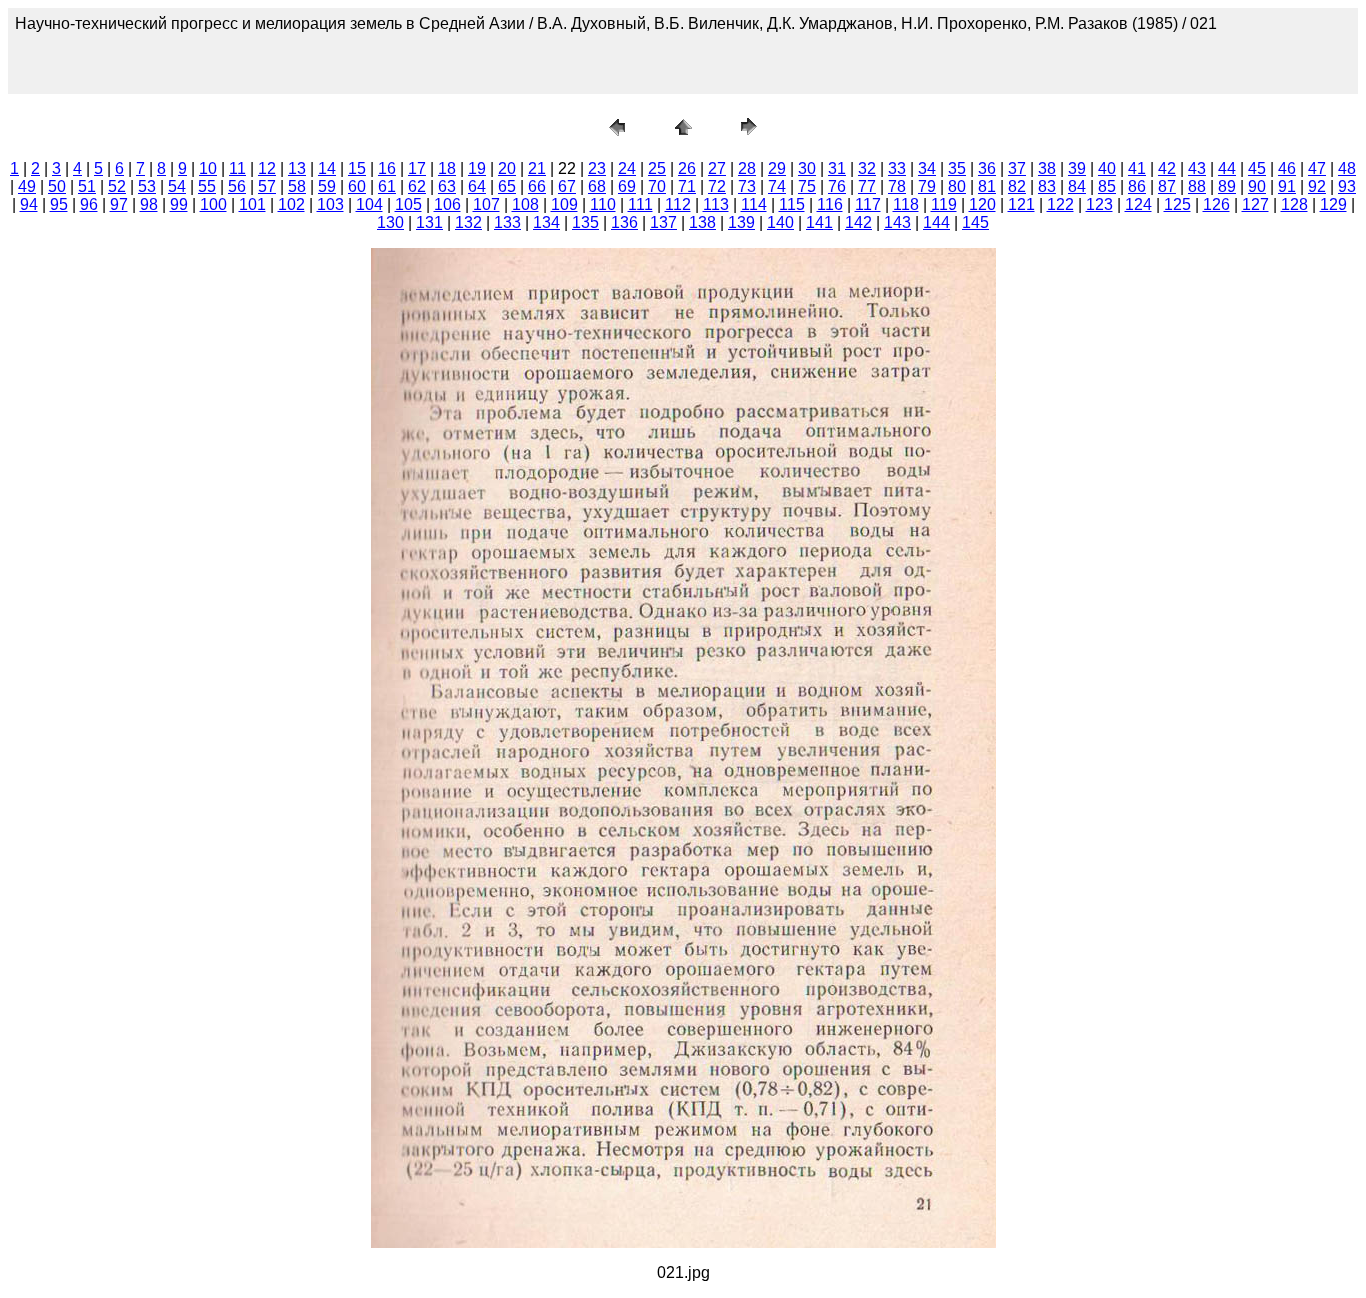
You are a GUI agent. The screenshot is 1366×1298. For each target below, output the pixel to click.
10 (208, 168)
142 (858, 222)
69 (627, 186)
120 (982, 204)
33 (897, 168)
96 (89, 204)
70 (657, 186)
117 (868, 204)
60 (357, 186)
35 (957, 168)
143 (897, 222)
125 (1177, 204)
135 (585, 222)
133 (507, 222)
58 (297, 186)
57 (267, 186)
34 (927, 168)
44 (1227, 168)
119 (944, 204)
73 (747, 186)
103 (330, 204)
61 (387, 186)
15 (357, 168)
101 (252, 204)
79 (927, 186)
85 (1107, 186)
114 (754, 204)
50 (57, 186)
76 (837, 186)
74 (777, 186)
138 (702, 222)
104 (369, 204)
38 (1047, 168)
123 (1099, 204)
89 (1227, 186)
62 (417, 186)
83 (1047, 186)
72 (717, 186)
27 (717, 168)
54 (177, 186)
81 (987, 186)
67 (567, 186)
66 (537, 186)
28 (747, 168)
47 (1317, 168)
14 (327, 168)
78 (897, 186)
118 (906, 204)
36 (987, 168)
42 (1167, 168)
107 (486, 204)
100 (213, 204)
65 (507, 186)
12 (267, 168)
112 (678, 204)
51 (87, 186)
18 (447, 168)
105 (408, 204)
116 (830, 204)
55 (207, 186)
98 (149, 204)
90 (1257, 186)
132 (468, 222)
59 (327, 186)
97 (119, 204)
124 (1138, 204)
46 (1287, 168)
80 (957, 186)
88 (1197, 186)
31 (837, 168)
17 (417, 168)
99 (179, 204)
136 (624, 222)
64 (477, 186)
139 (741, 222)
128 (1294, 204)
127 (1255, 204)
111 (640, 204)
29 (777, 168)
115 (792, 204)
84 (1077, 186)
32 (867, 168)
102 (291, 204)
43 (1197, 168)
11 (237, 168)
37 (1017, 168)
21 (537, 168)
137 (663, 222)
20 (507, 168)
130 (390, 222)
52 (117, 186)
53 (147, 186)
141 (819, 222)
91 (1287, 186)
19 (477, 168)
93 (1347, 186)
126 (1216, 204)
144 (936, 222)
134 (546, 222)
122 (1060, 204)
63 (447, 186)
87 (1167, 186)
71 (687, 186)
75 (807, 186)
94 (29, 204)
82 (1017, 186)
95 (59, 204)
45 (1257, 168)
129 (1333, 204)
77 (867, 186)
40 (1107, 168)
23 (597, 168)
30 (807, 168)
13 (297, 168)
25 (657, 168)
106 (447, 204)
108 (525, 204)
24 (627, 168)
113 (716, 204)
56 (237, 186)
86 (1137, 186)
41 (1137, 168)
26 (687, 168)
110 (603, 204)
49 (27, 186)
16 (387, 168)
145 (975, 222)
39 (1077, 168)
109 (564, 204)
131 (429, 222)
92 (1317, 186)
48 (1347, 168)
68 (597, 186)
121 (1021, 204)
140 (780, 222)
